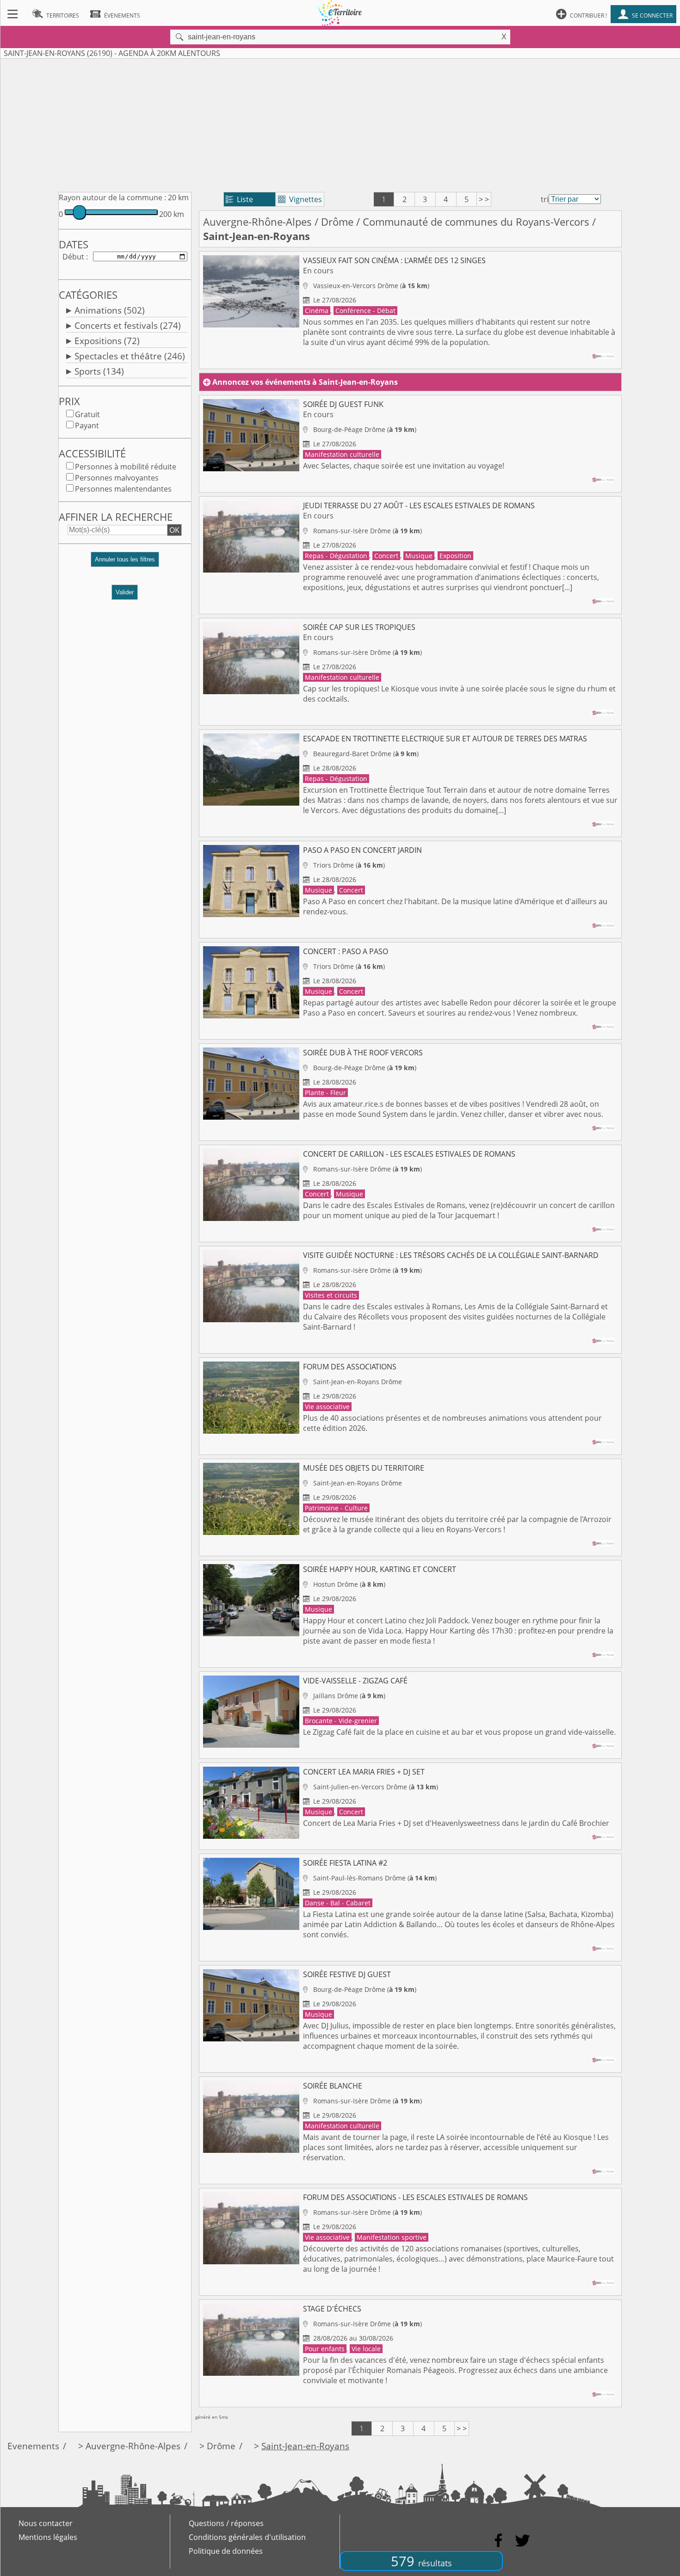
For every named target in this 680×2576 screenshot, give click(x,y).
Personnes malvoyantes (117, 478)
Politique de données (226, 2551)
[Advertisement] (340, 123)
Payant (87, 425)
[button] (125, 563)
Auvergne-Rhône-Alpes (257, 222)
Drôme (337, 222)
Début (73, 257)
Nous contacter (46, 2523)
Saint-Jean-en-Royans (305, 2446)
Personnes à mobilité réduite (126, 467)
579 (421, 2561)
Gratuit (87, 414)
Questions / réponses (226, 2523)
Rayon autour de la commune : (112, 197)
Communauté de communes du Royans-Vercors (476, 222)
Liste (239, 199)
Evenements (33, 2446)
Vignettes (300, 199)
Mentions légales (48, 2537)
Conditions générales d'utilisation (247, 2537)
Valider (125, 592)
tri (545, 199)
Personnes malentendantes (123, 489)
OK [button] (174, 530)
